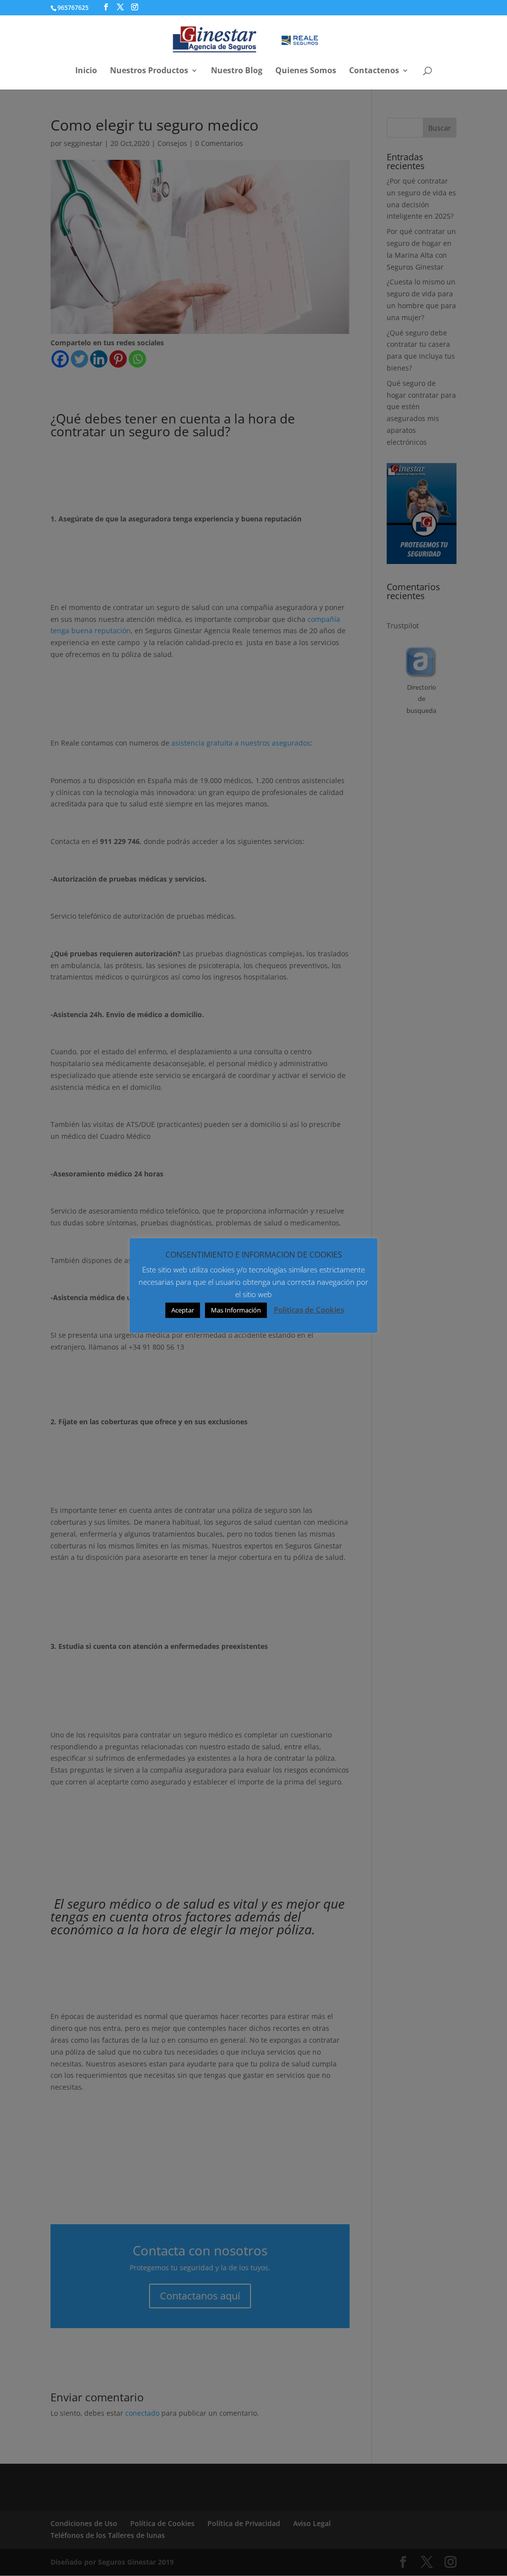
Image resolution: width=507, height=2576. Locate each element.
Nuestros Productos (149, 71)
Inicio (86, 71)
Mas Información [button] (236, 1310)
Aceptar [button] (183, 1310)
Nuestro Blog (237, 71)
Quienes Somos (306, 71)
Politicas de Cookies (309, 1310)
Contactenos (374, 71)
